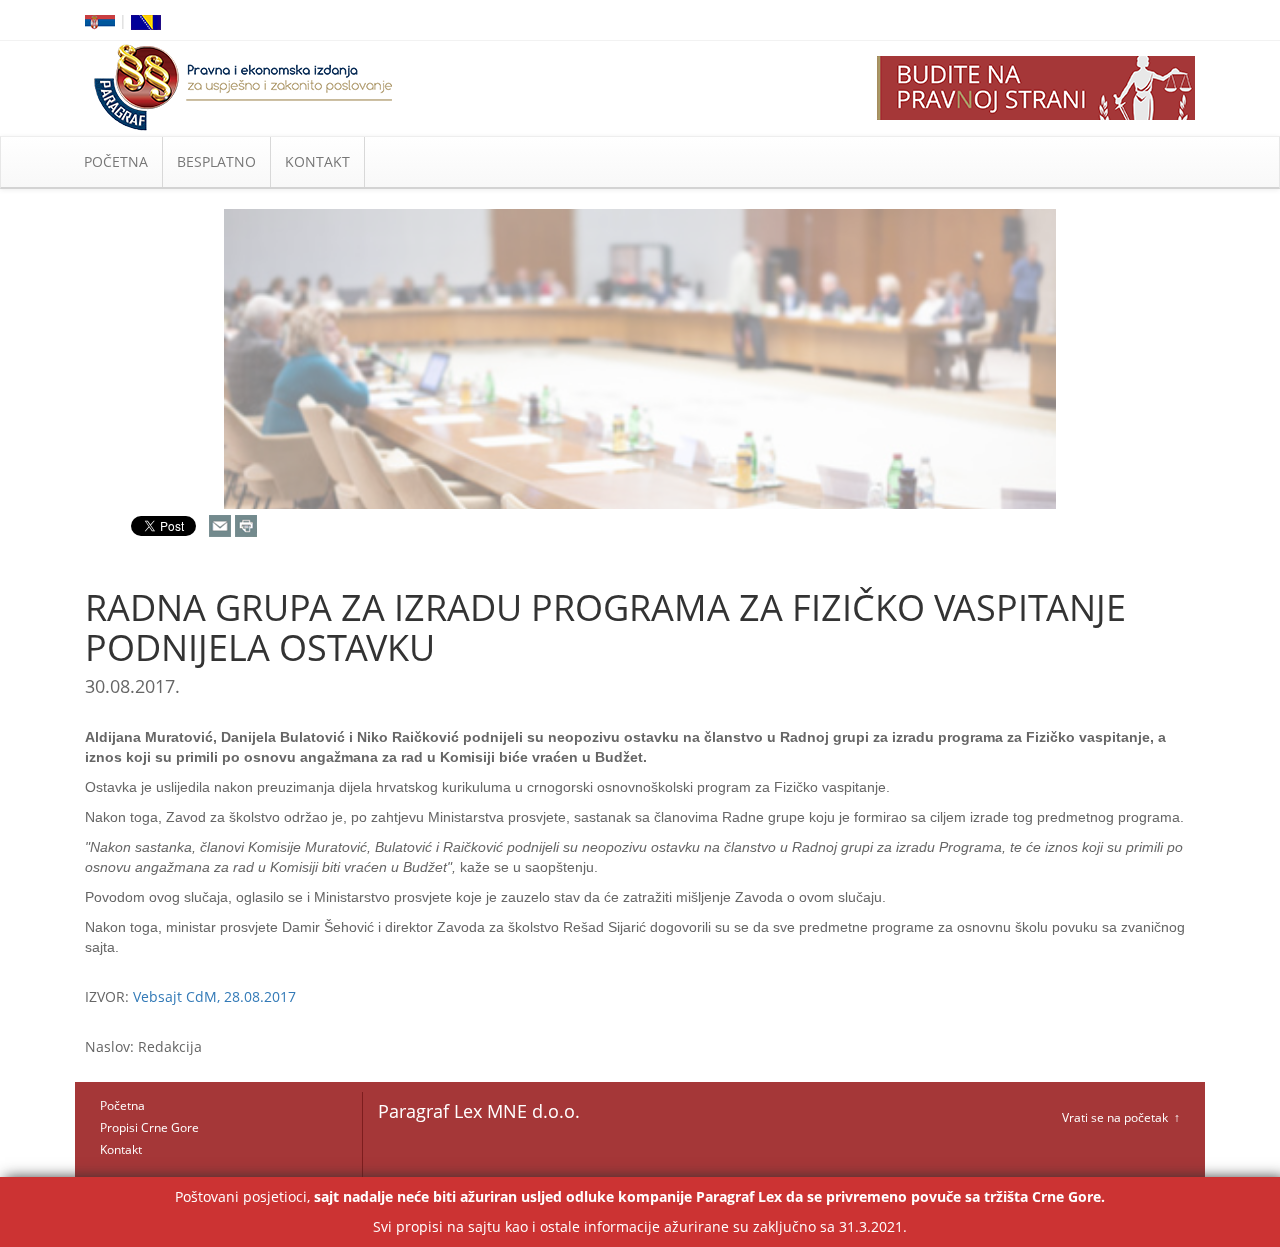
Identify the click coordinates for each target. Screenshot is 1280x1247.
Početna (122, 1105)
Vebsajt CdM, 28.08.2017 (214, 996)
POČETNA (116, 161)
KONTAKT (317, 161)
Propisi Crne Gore (149, 1127)
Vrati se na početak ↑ (1121, 1117)
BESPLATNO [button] (216, 161)
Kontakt (121, 1149)
